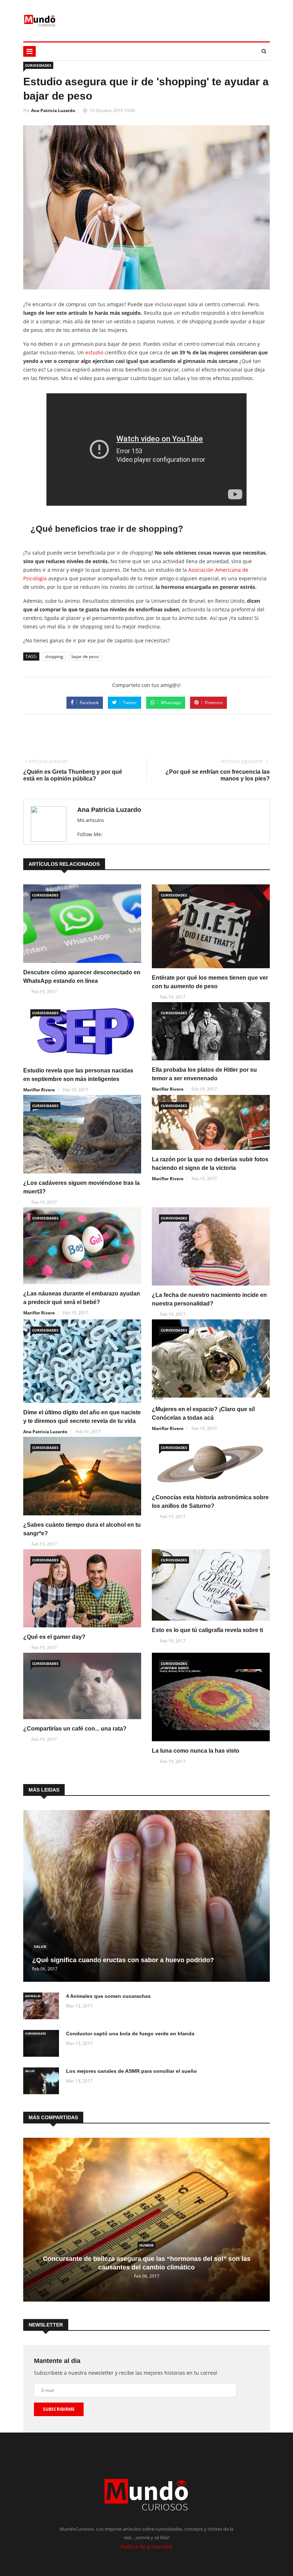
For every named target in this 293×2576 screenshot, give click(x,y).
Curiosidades (38, 65)
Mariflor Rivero (39, 1090)
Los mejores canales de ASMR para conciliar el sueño (131, 2071)
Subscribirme (59, 2409)
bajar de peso (85, 656)
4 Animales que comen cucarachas (108, 1996)
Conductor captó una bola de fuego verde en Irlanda (130, 2034)
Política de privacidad (146, 2547)
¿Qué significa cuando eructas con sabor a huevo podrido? (123, 1960)
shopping (54, 656)
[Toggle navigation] (29, 51)
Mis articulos (91, 820)
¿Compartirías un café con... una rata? (75, 1729)
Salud (40, 1946)
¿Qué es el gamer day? (54, 1637)
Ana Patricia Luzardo (53, 110)
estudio (94, 352)
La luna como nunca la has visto (196, 1751)
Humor (146, 2245)
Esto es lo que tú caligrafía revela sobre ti (207, 1630)
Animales (33, 1996)
